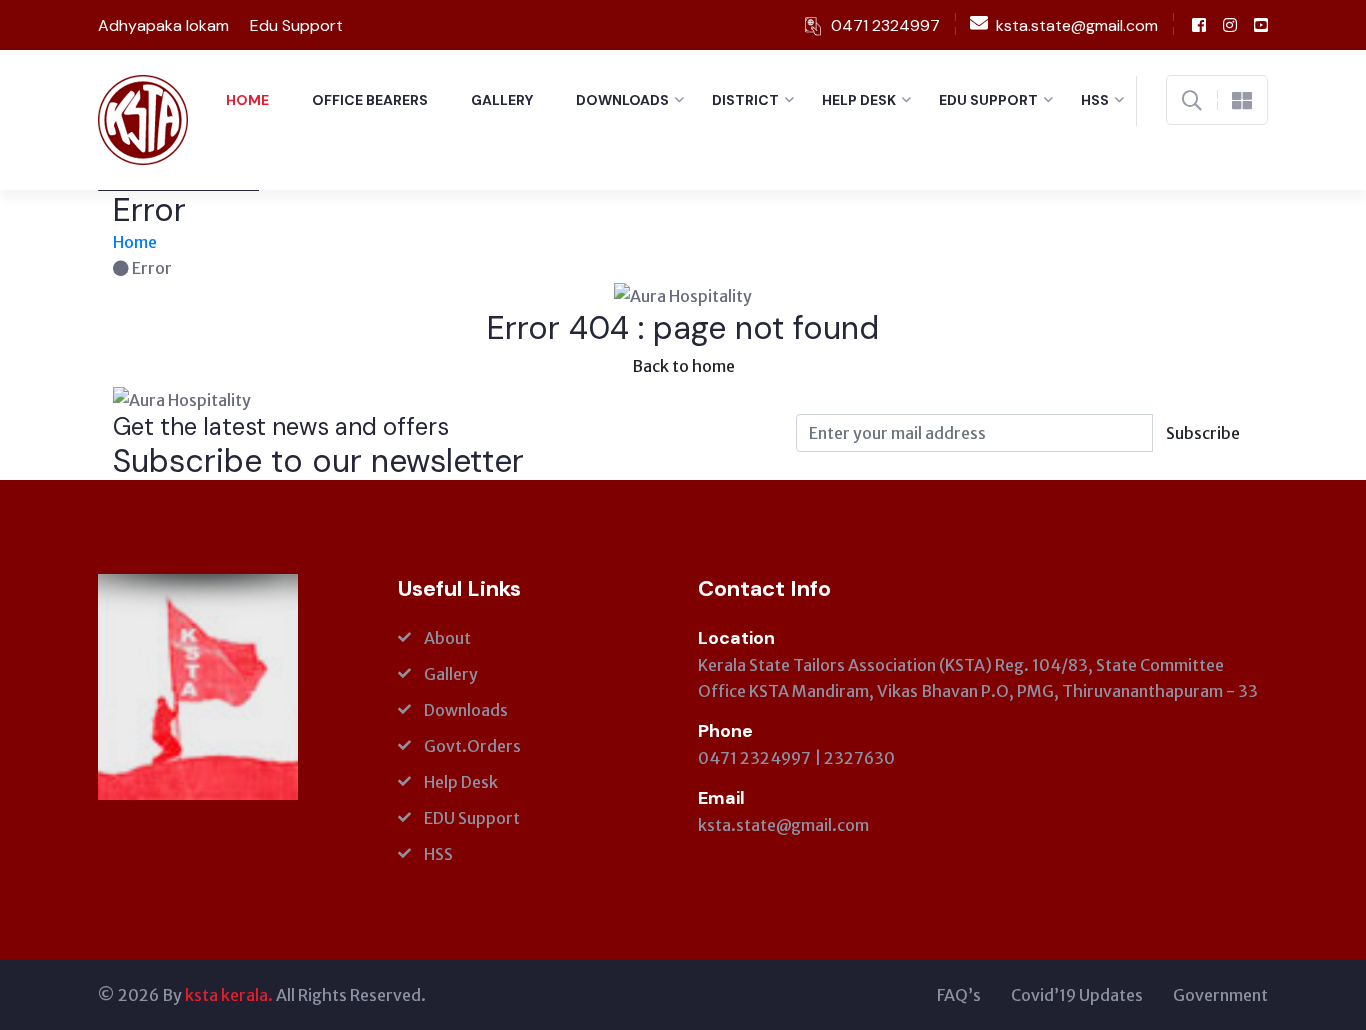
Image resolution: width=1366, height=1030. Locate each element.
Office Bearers (370, 100)
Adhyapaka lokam (163, 25)
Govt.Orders (472, 746)
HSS (1095, 100)
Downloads (622, 100)
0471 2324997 (885, 25)
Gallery (502, 100)
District (745, 100)
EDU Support (988, 100)
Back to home (683, 366)
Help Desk (859, 100)
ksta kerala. (229, 995)
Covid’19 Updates (1077, 995)
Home (247, 100)
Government (1220, 995)
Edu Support (296, 25)
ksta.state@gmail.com (783, 825)
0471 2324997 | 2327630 (796, 758)
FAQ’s (959, 995)
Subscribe (1203, 433)
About (447, 638)
